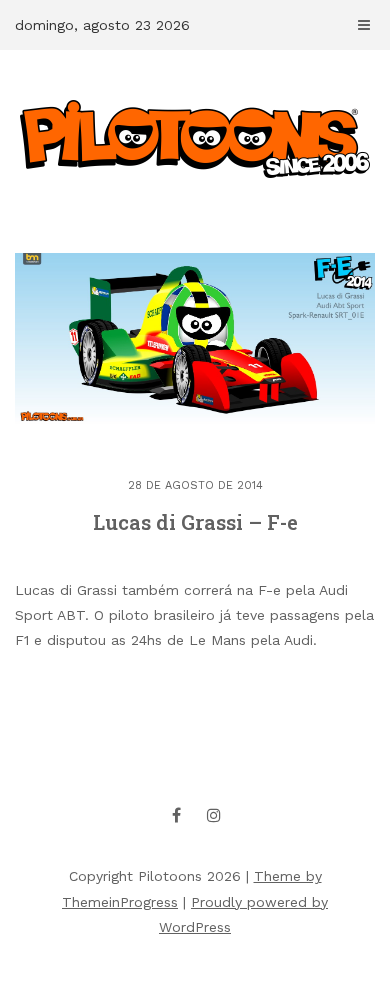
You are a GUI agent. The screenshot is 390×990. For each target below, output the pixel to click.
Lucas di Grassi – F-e (195, 522)
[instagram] (214, 815)
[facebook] (177, 815)
